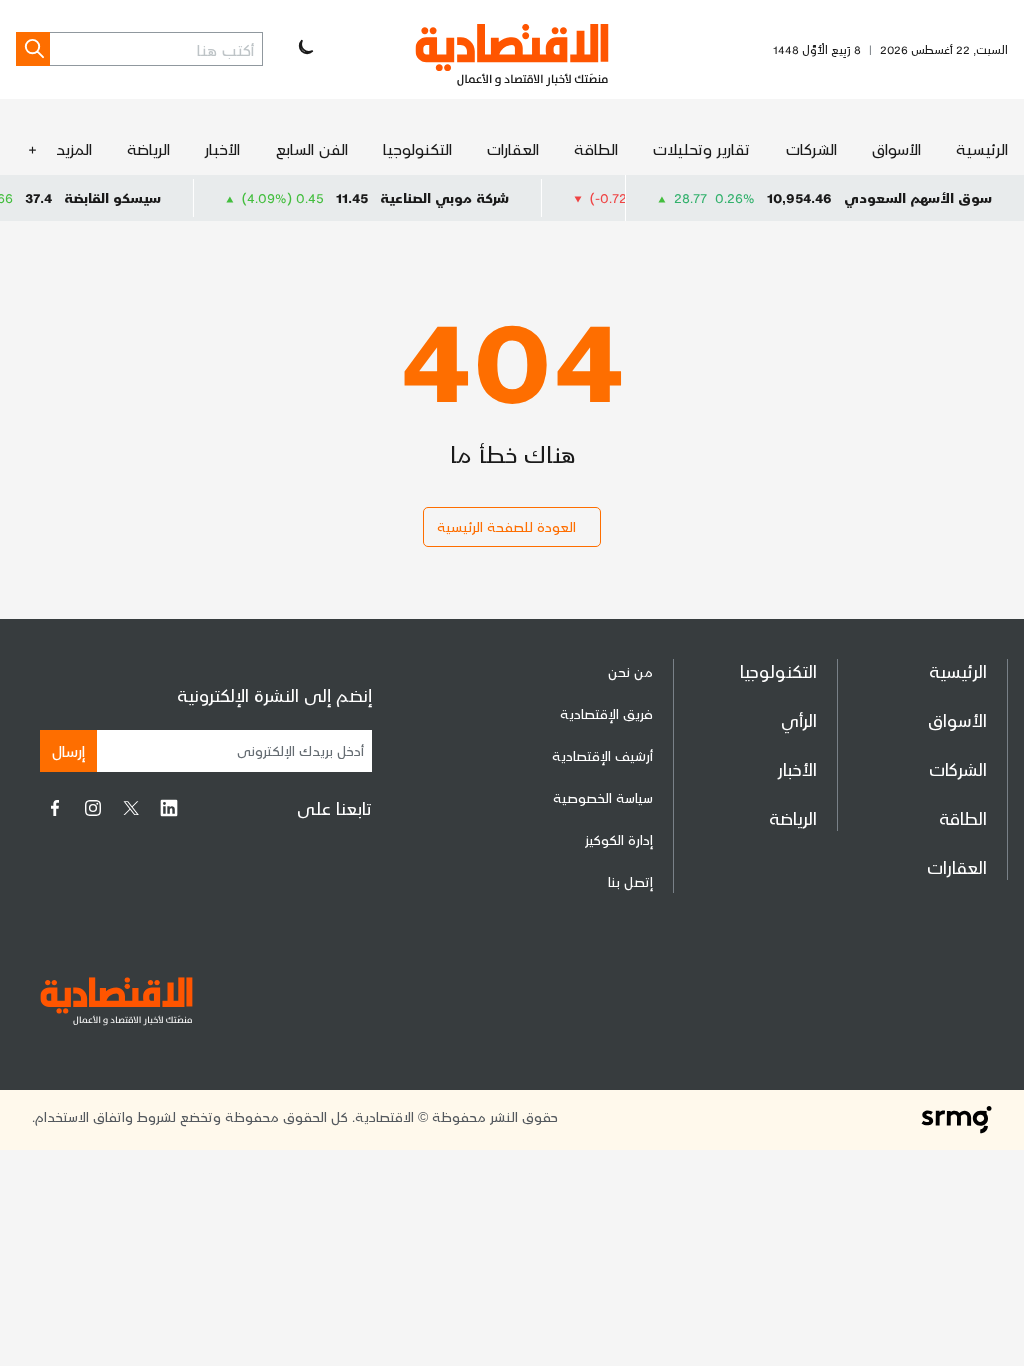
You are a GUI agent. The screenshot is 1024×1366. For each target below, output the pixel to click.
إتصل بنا (630, 881)
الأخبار (222, 148)
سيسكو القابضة (137, 197)
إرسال (68, 750)
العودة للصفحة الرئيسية (506, 526)
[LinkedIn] (169, 808)
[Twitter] (131, 808)
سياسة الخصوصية (603, 797)
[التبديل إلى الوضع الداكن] (304, 49)
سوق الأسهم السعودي (918, 197)
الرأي (799, 719)
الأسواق (896, 148)
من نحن (630, 671)
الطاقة (596, 148)
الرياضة (148, 148)
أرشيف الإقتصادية (602, 755)
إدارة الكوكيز (619, 839)
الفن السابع (312, 148)
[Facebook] (55, 808)
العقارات (513, 148)
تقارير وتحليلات (701, 148)
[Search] (33, 49)
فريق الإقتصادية (606, 713)
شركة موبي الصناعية (469, 197)
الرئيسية (982, 148)
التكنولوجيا (417, 148)
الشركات (811, 148)
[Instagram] (93, 808)
